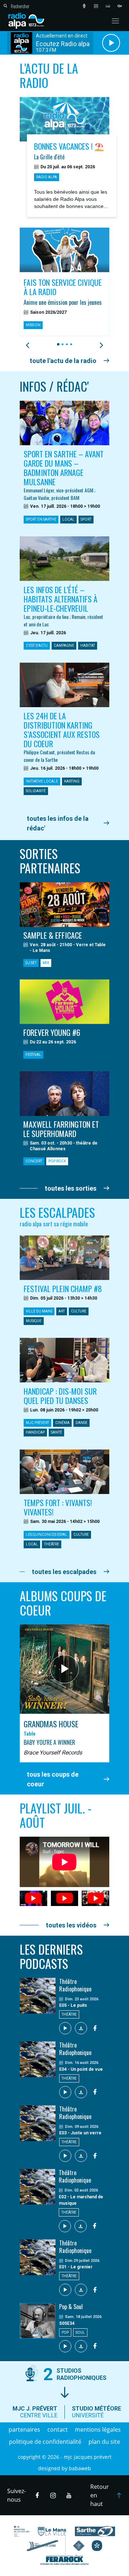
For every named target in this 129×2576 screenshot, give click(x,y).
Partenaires (24, 2429)
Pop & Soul (71, 2307)
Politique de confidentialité (45, 2442)
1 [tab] (57, 344)
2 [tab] (61, 344)
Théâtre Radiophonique (75, 1985)
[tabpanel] (64, 282)
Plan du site (104, 2442)
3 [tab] (66, 344)
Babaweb (80, 2468)
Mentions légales (98, 2429)
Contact (58, 2429)
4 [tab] (70, 344)
